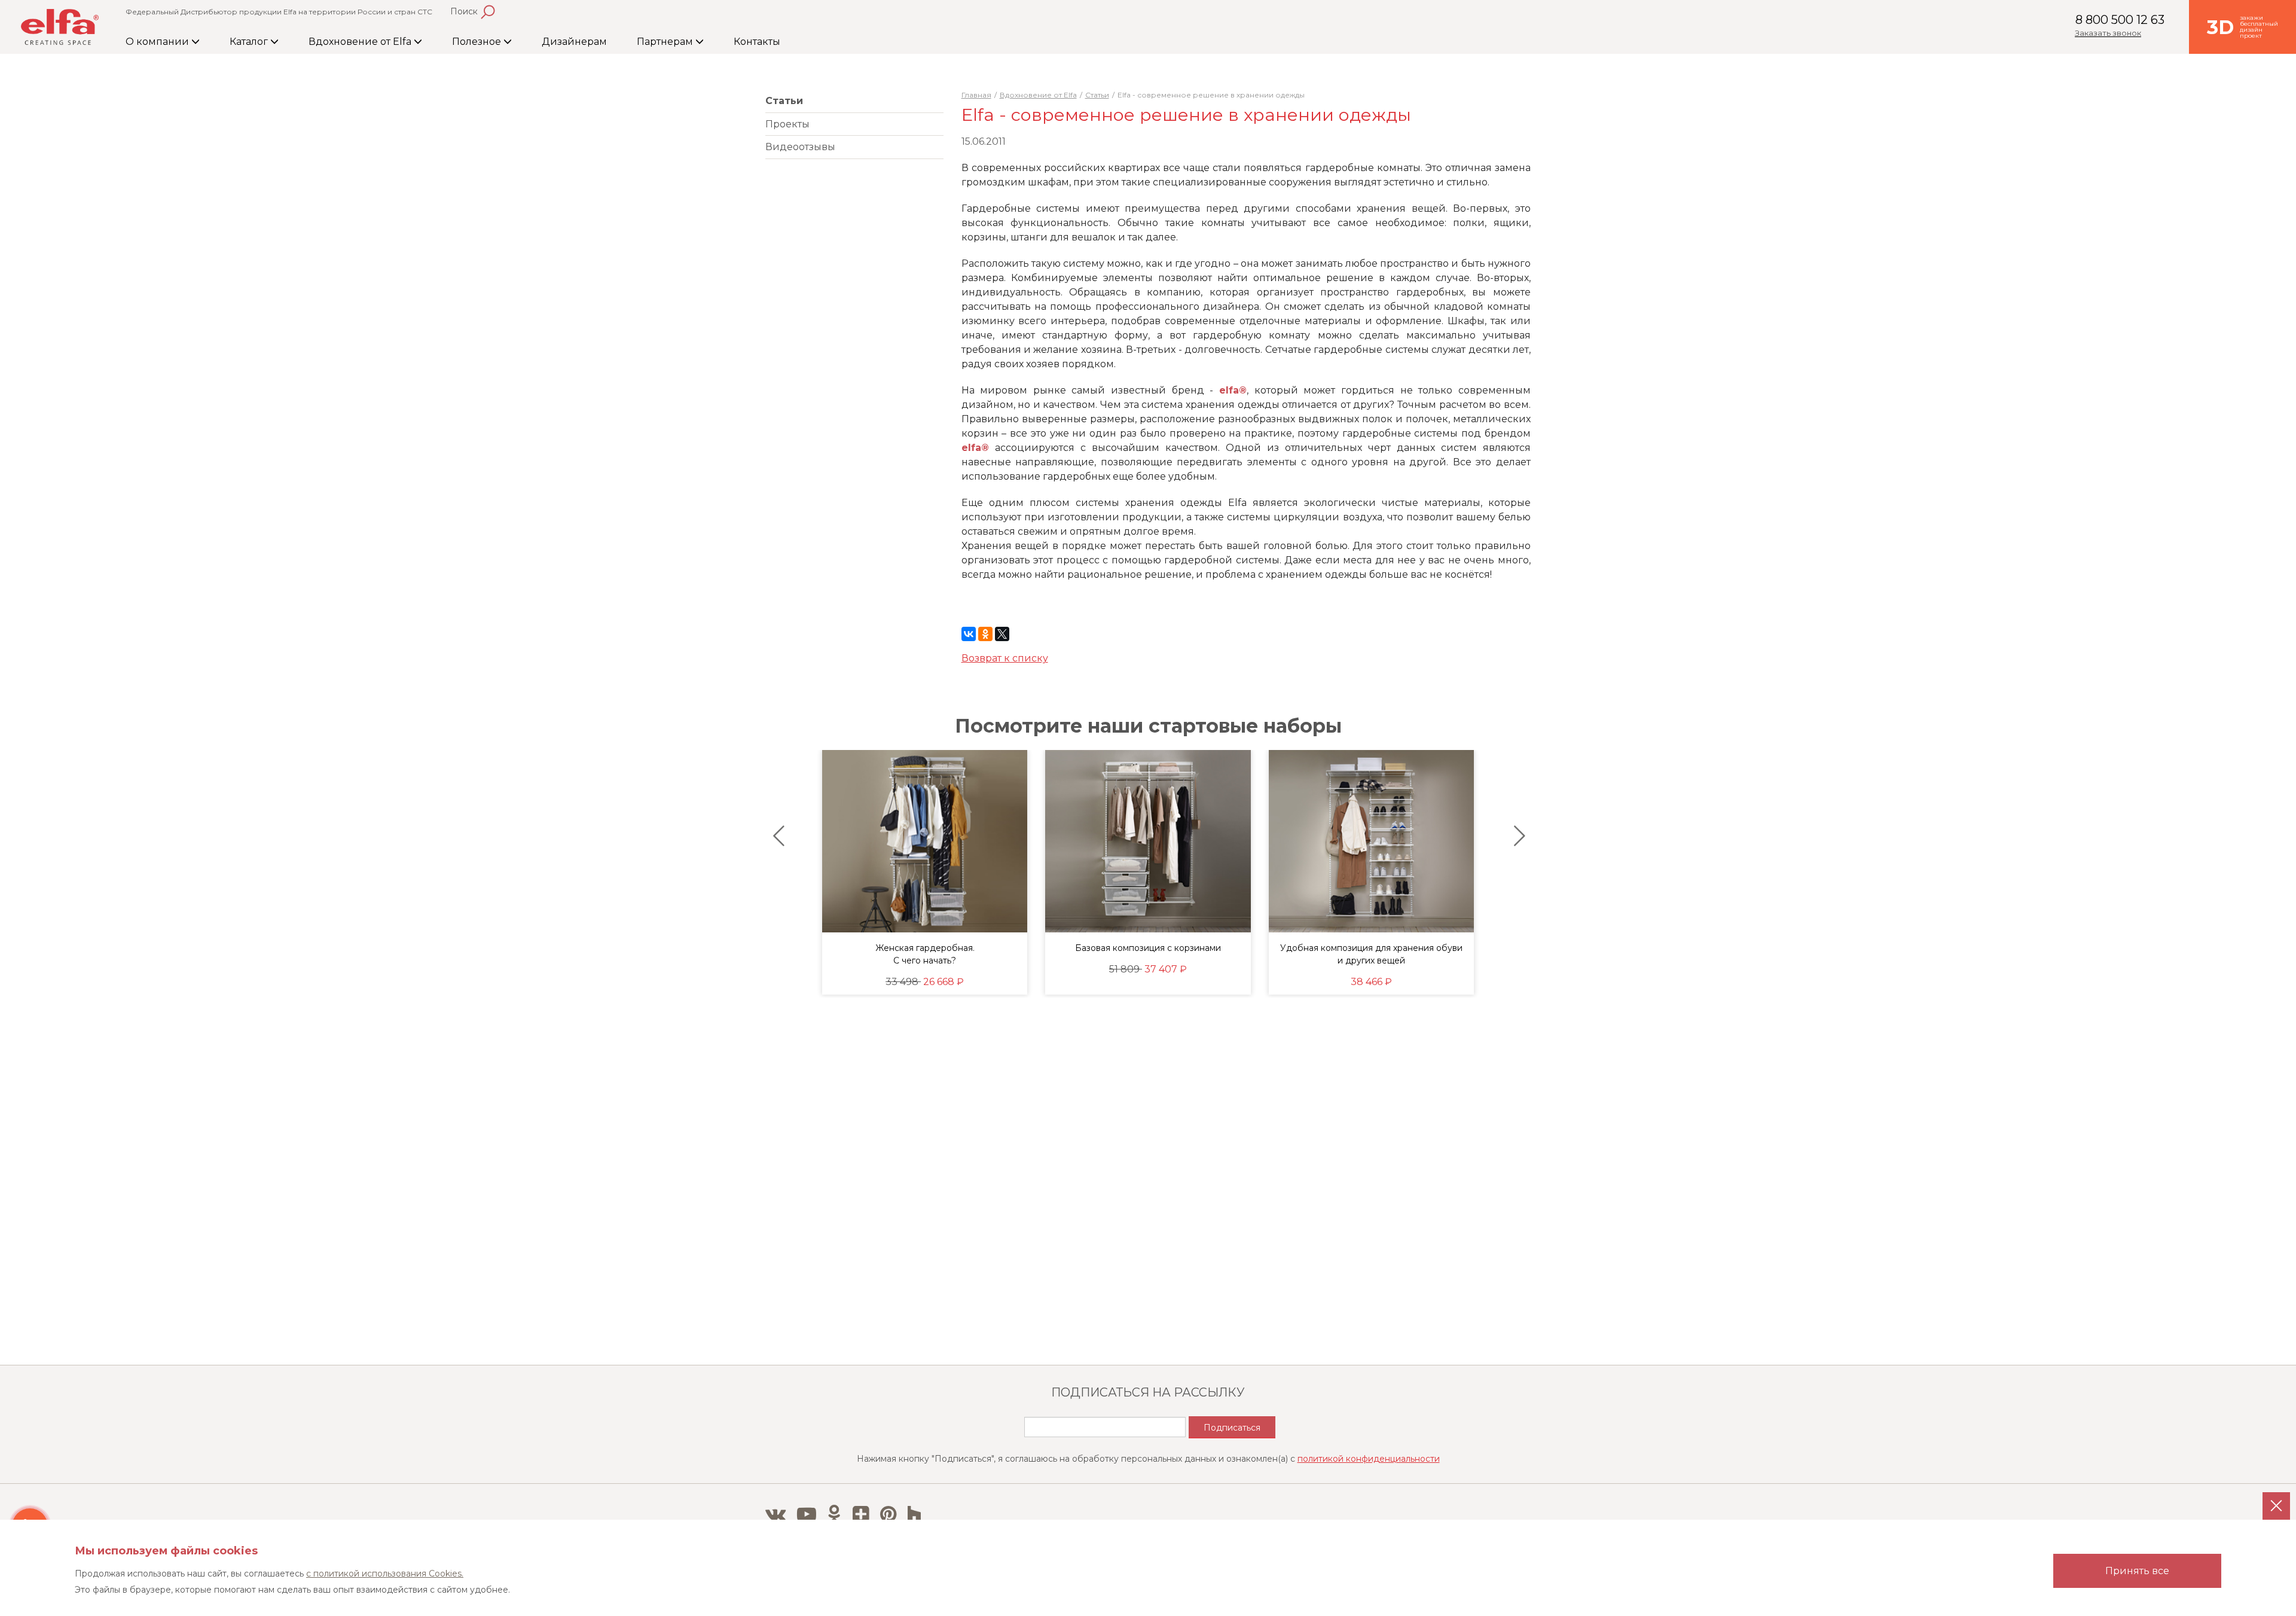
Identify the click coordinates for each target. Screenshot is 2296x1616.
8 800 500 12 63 (2120, 20)
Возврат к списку (1005, 658)
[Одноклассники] (985, 634)
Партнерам (666, 42)
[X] (1002, 634)
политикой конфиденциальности (1369, 1459)
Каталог (250, 42)
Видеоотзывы (800, 147)
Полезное (478, 42)
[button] (776, 836)
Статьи (784, 101)
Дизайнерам (574, 42)
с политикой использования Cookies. (385, 1574)
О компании (158, 42)
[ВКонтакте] (969, 634)
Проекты (787, 124)
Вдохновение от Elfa (361, 42)
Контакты (757, 42)
